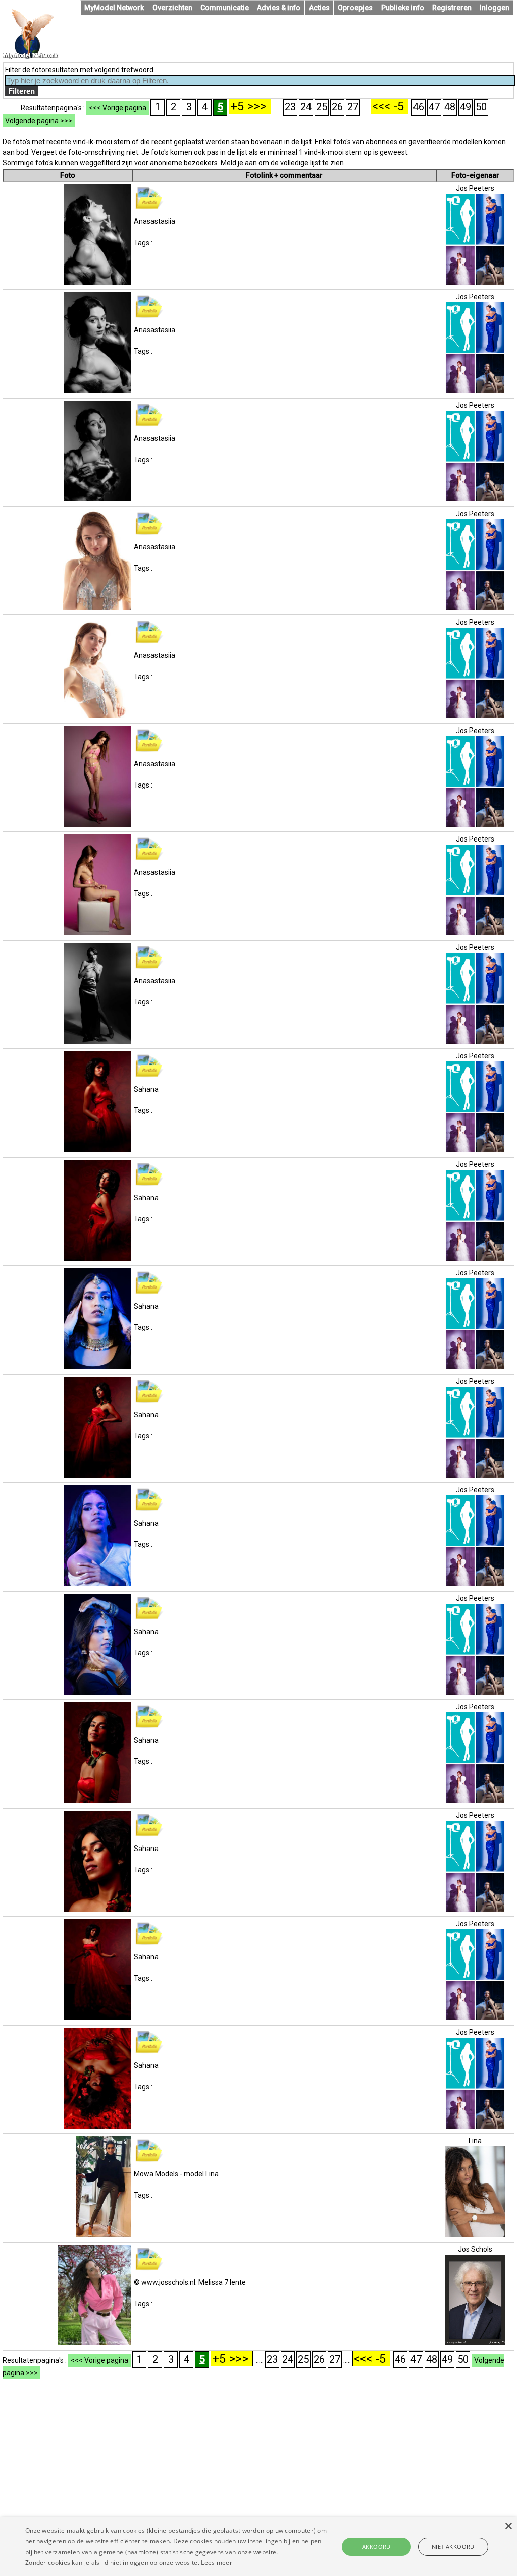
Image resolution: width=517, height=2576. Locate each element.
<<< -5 (390, 106)
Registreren (452, 8)
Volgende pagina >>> (39, 121)
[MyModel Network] (31, 57)
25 (322, 107)
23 (290, 107)
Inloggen (495, 8)
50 (481, 107)
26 (337, 107)
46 (419, 107)
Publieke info (403, 8)
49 (466, 107)
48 (450, 107)
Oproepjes (355, 8)
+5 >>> (250, 106)
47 (434, 107)
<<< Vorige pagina (118, 108)
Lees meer (217, 2563)
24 (306, 107)
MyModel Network (114, 8)
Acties (319, 8)
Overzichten (172, 8)
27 (353, 107)
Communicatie (225, 8)
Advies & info (279, 8)
